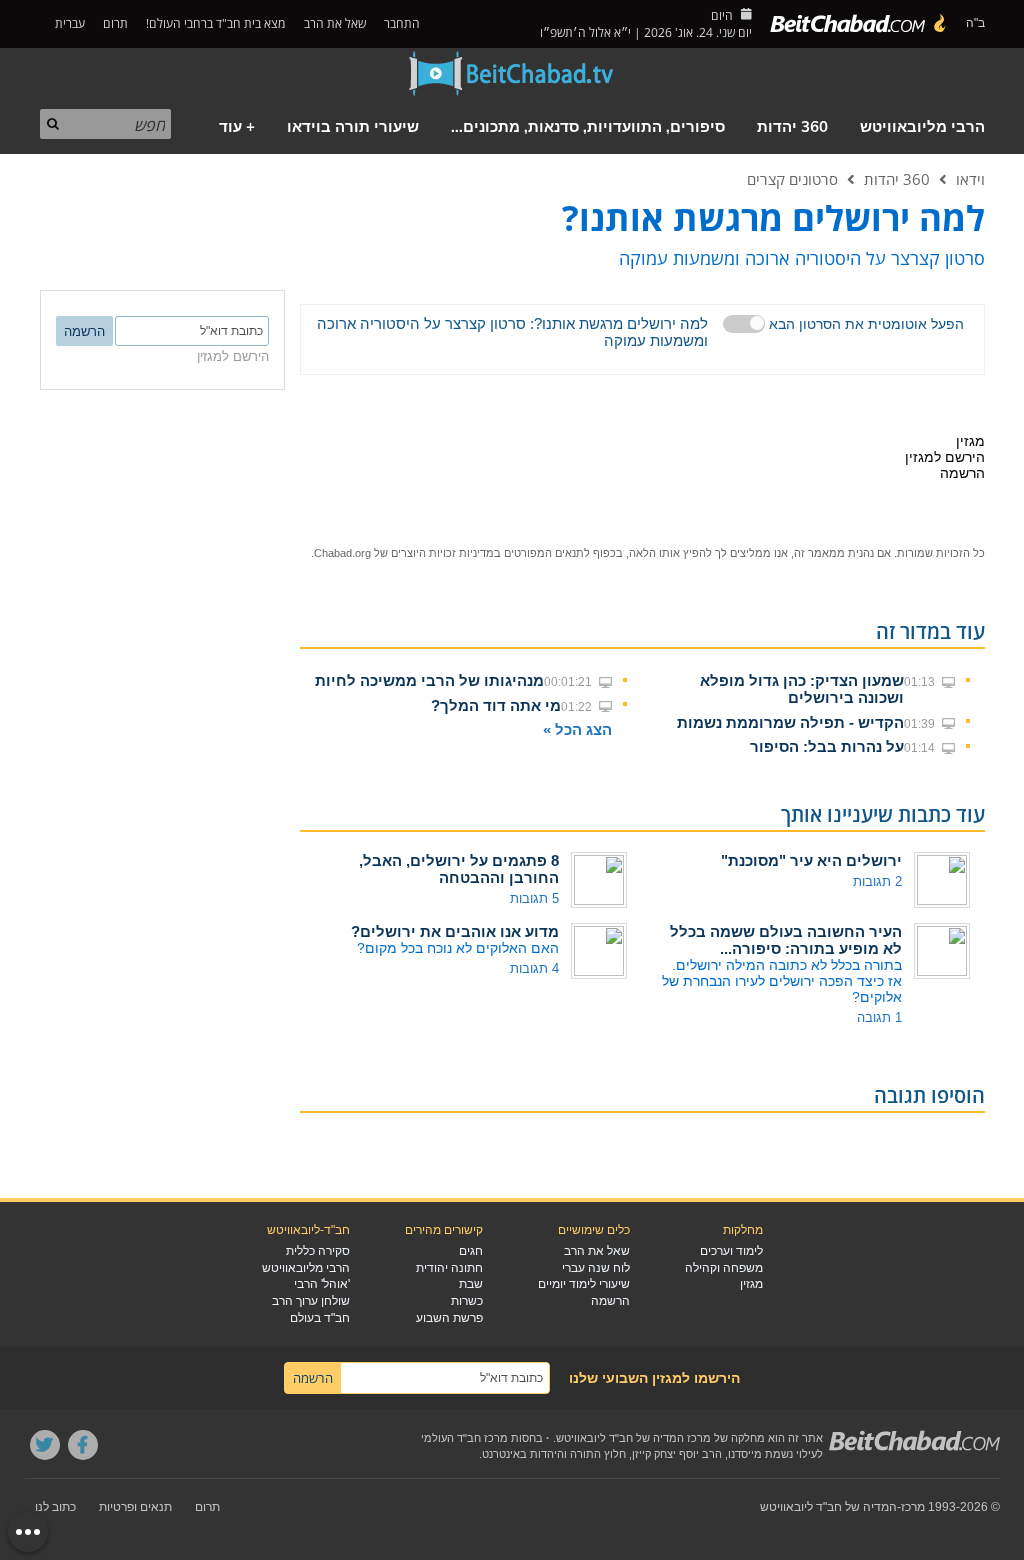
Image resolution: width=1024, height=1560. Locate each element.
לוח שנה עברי (596, 1268)
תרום (115, 23)
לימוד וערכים (731, 1251)
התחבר (403, 23)
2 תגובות (877, 881)
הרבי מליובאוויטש (922, 127)
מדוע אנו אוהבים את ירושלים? (455, 931)
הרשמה (610, 1301)
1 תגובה (879, 1017)
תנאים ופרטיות (135, 1507)
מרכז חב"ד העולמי (464, 1438)
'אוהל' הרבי (322, 1284)
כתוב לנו (55, 1507)
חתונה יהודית (449, 1268)
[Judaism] (859, 24)
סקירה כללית (318, 1251)
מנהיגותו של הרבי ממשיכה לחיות (429, 680)
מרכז (913, 1507)
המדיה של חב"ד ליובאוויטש (828, 1507)
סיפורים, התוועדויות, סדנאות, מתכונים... (588, 127)
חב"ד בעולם (320, 1318)
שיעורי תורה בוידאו (353, 127)
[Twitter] (45, 1445)
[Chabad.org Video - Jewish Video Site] (512, 74)
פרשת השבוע (449, 1318)
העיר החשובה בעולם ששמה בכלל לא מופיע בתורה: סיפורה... (786, 940)
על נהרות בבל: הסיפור (827, 746)
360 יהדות (792, 127)
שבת (471, 1284)
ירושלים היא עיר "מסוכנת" (811, 860)
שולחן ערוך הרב (311, 1301)
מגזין (751, 1284)
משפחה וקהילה (724, 1268)
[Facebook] (83, 1445)
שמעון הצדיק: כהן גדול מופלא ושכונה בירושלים (802, 689)
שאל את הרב (335, 23)
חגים (471, 1251)
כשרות (467, 1301)
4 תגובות (534, 968)
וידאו (970, 179)
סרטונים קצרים (792, 179)
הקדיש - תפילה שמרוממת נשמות (790, 722)
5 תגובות (534, 898)
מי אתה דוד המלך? (496, 705)
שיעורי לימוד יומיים (584, 1284)
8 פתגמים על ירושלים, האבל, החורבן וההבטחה (459, 869)
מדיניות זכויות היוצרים (442, 553)
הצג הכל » (577, 729)
